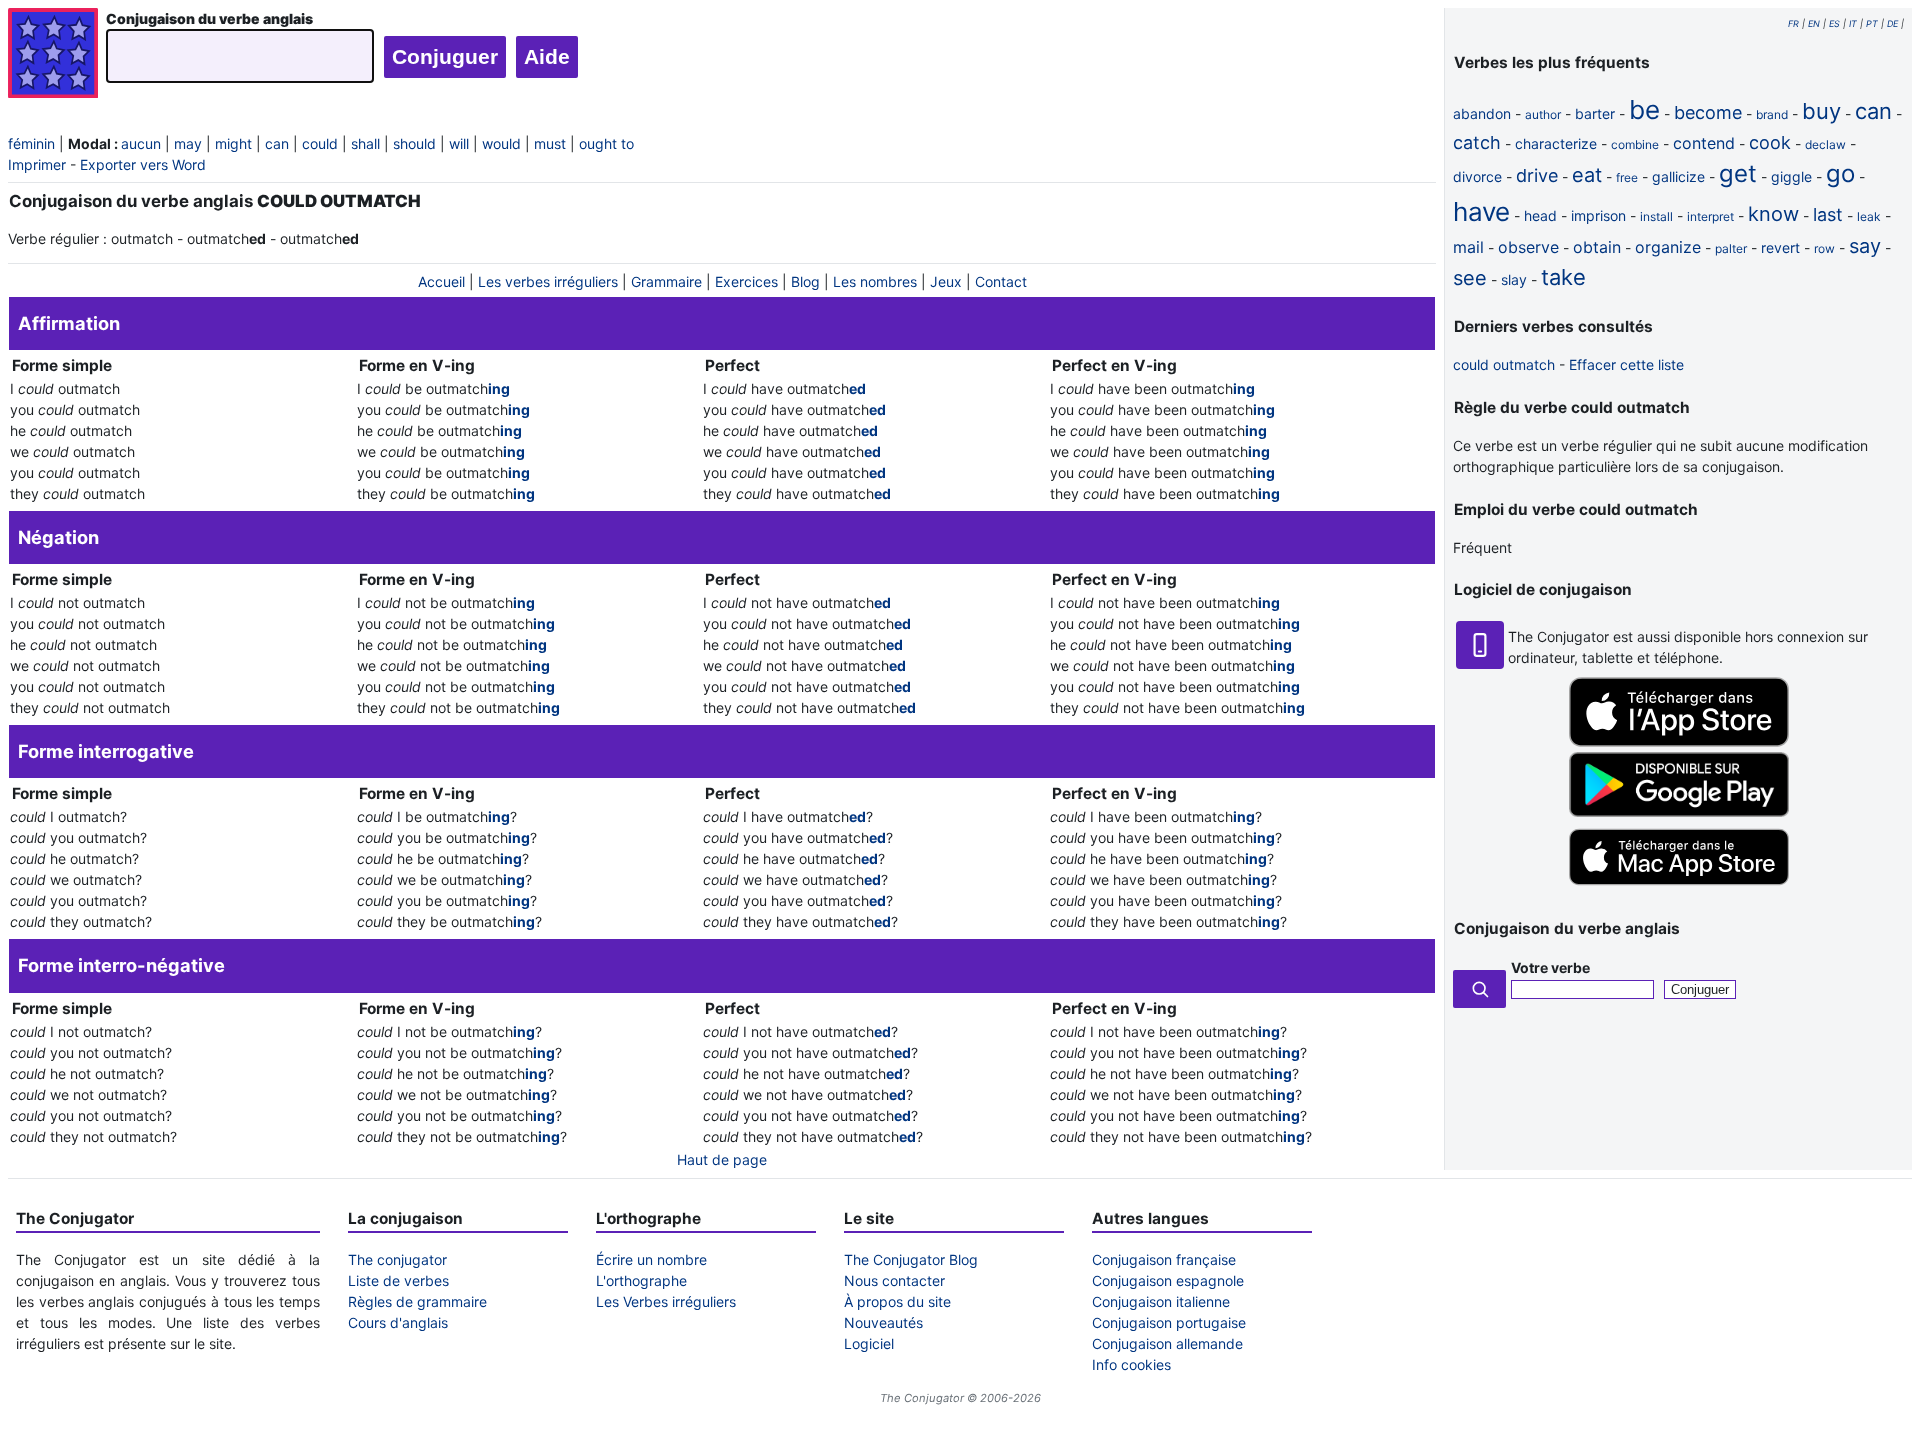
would (501, 143)
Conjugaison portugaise (1169, 1322)
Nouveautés (883, 1322)
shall (365, 143)
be (1644, 109)
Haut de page (722, 1159)
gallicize (1678, 176)
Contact (1001, 281)
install (1656, 216)
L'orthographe (641, 1280)
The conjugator (397, 1259)
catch (1477, 142)
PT (1872, 23)
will (459, 143)
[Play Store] (1679, 811)
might (233, 143)
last (1828, 214)
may (188, 143)
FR (1793, 23)
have (1481, 211)
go (1840, 173)
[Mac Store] (1679, 886)
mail (1468, 247)
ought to (606, 143)
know (1773, 214)
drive (1537, 175)
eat (1587, 175)
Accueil (441, 281)
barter (1595, 113)
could (320, 143)
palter (1731, 248)
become (1708, 112)
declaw (1825, 144)
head (1540, 215)
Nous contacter (894, 1280)
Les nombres (875, 281)
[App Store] (1679, 741)
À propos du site (897, 1301)
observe (1528, 247)
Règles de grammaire (417, 1301)
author (1543, 114)
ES (1834, 23)
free (1627, 177)
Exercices (746, 281)
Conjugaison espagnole (1168, 1280)
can (277, 143)
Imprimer (37, 164)
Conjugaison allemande (1167, 1343)
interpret (1710, 216)
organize (1668, 247)
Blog (805, 281)
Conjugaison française (1164, 1259)
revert (1780, 247)
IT (1853, 23)
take (1563, 277)
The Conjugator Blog (911, 1259)
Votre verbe (1550, 967)
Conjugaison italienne (1161, 1301)
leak (1869, 216)
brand (1772, 114)
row (1824, 248)
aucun (141, 143)
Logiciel (869, 1343)
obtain (1597, 247)
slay (1514, 279)
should (414, 143)
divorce (1477, 176)
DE (1892, 23)
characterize (1556, 143)
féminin (31, 143)
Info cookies (1131, 1364)
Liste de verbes (398, 1280)
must (550, 143)
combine (1635, 144)
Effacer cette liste (1626, 364)
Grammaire (666, 281)
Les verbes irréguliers (548, 281)
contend (1704, 143)
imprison (1598, 215)
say (1865, 246)
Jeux (946, 281)
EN (1814, 23)
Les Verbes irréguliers (666, 1301)
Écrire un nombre (651, 1259)
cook (1770, 142)
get (1738, 173)
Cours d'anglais (398, 1322)
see (1470, 278)
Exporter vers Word (143, 164)
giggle (1791, 176)
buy (1821, 111)
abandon (1482, 113)
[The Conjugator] (53, 55)
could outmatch (1504, 364)
